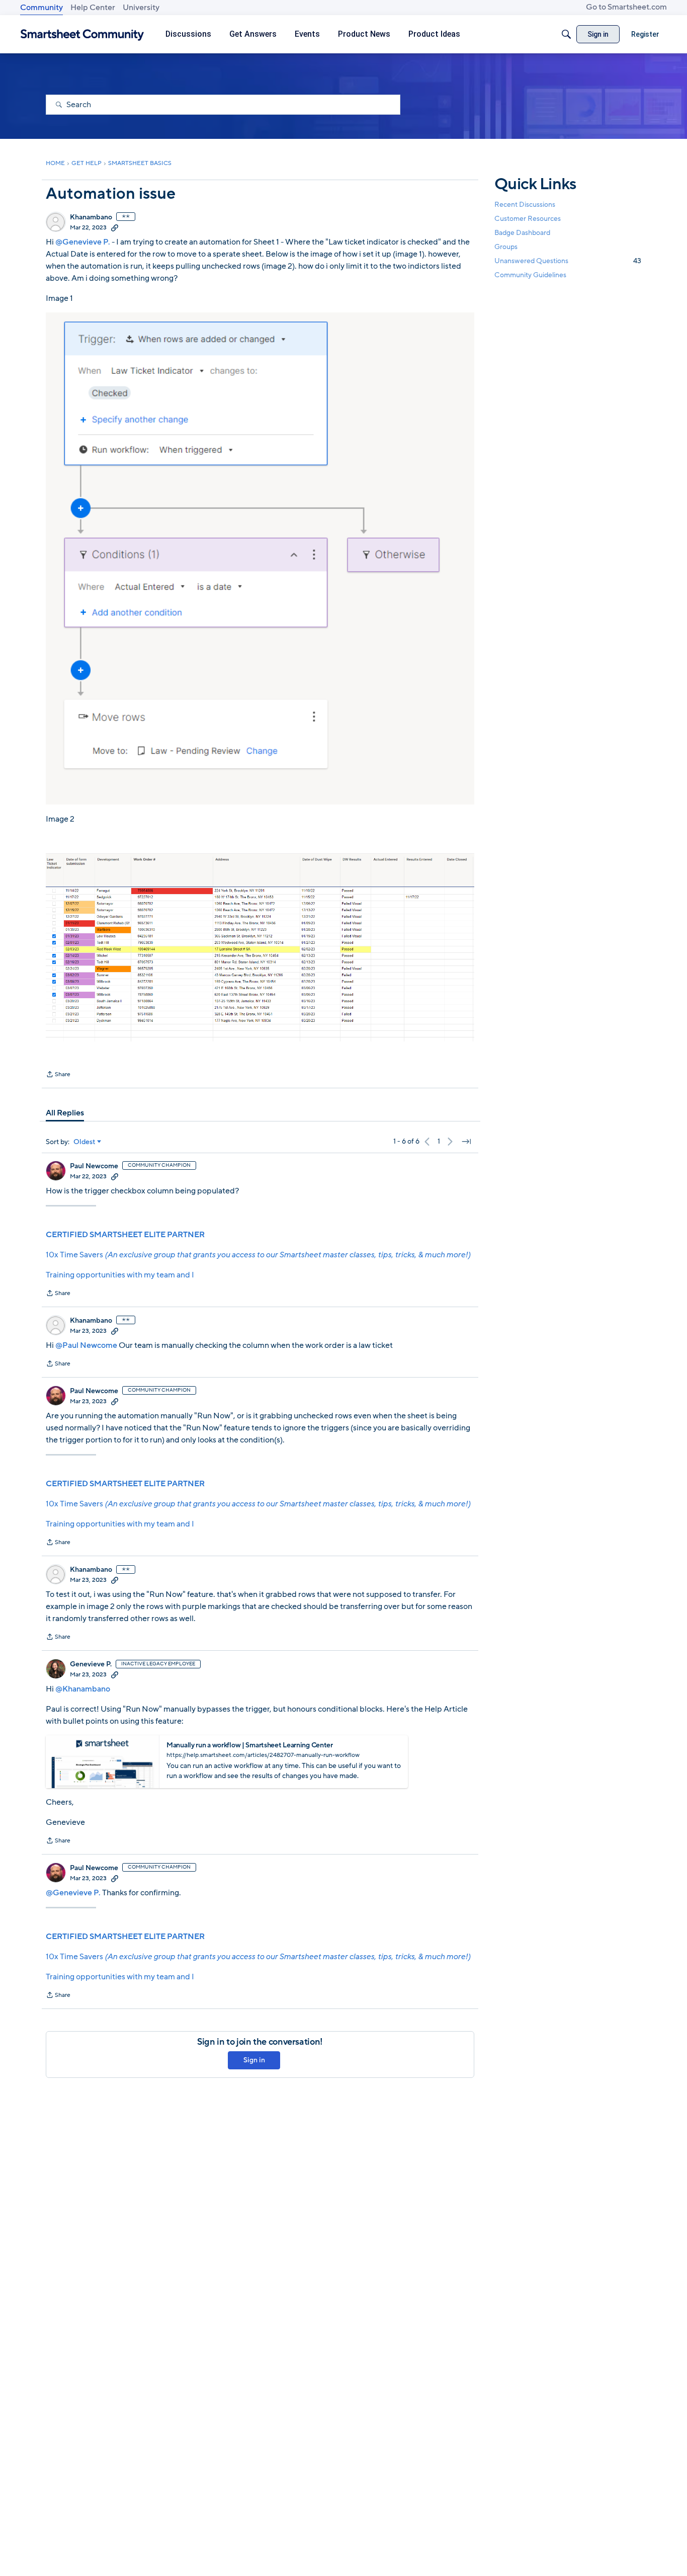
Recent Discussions (525, 204)
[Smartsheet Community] (82, 34)
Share (58, 1075)
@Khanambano (83, 1689)
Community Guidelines (530, 275)
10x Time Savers (258, 1255)
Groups (506, 247)
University (141, 8)
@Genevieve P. (83, 242)
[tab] (65, 1113)
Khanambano (91, 217)
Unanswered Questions (568, 261)
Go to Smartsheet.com (626, 7)
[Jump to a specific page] (466, 1142)
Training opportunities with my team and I (120, 1275)
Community (41, 8)
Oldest (84, 1142)
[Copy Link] (115, 227)
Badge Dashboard (522, 232)
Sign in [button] (254, 2060)
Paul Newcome (94, 1166)
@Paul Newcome (86, 1345)
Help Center (93, 8)
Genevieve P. (91, 1664)
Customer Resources (528, 218)
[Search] (566, 34)
